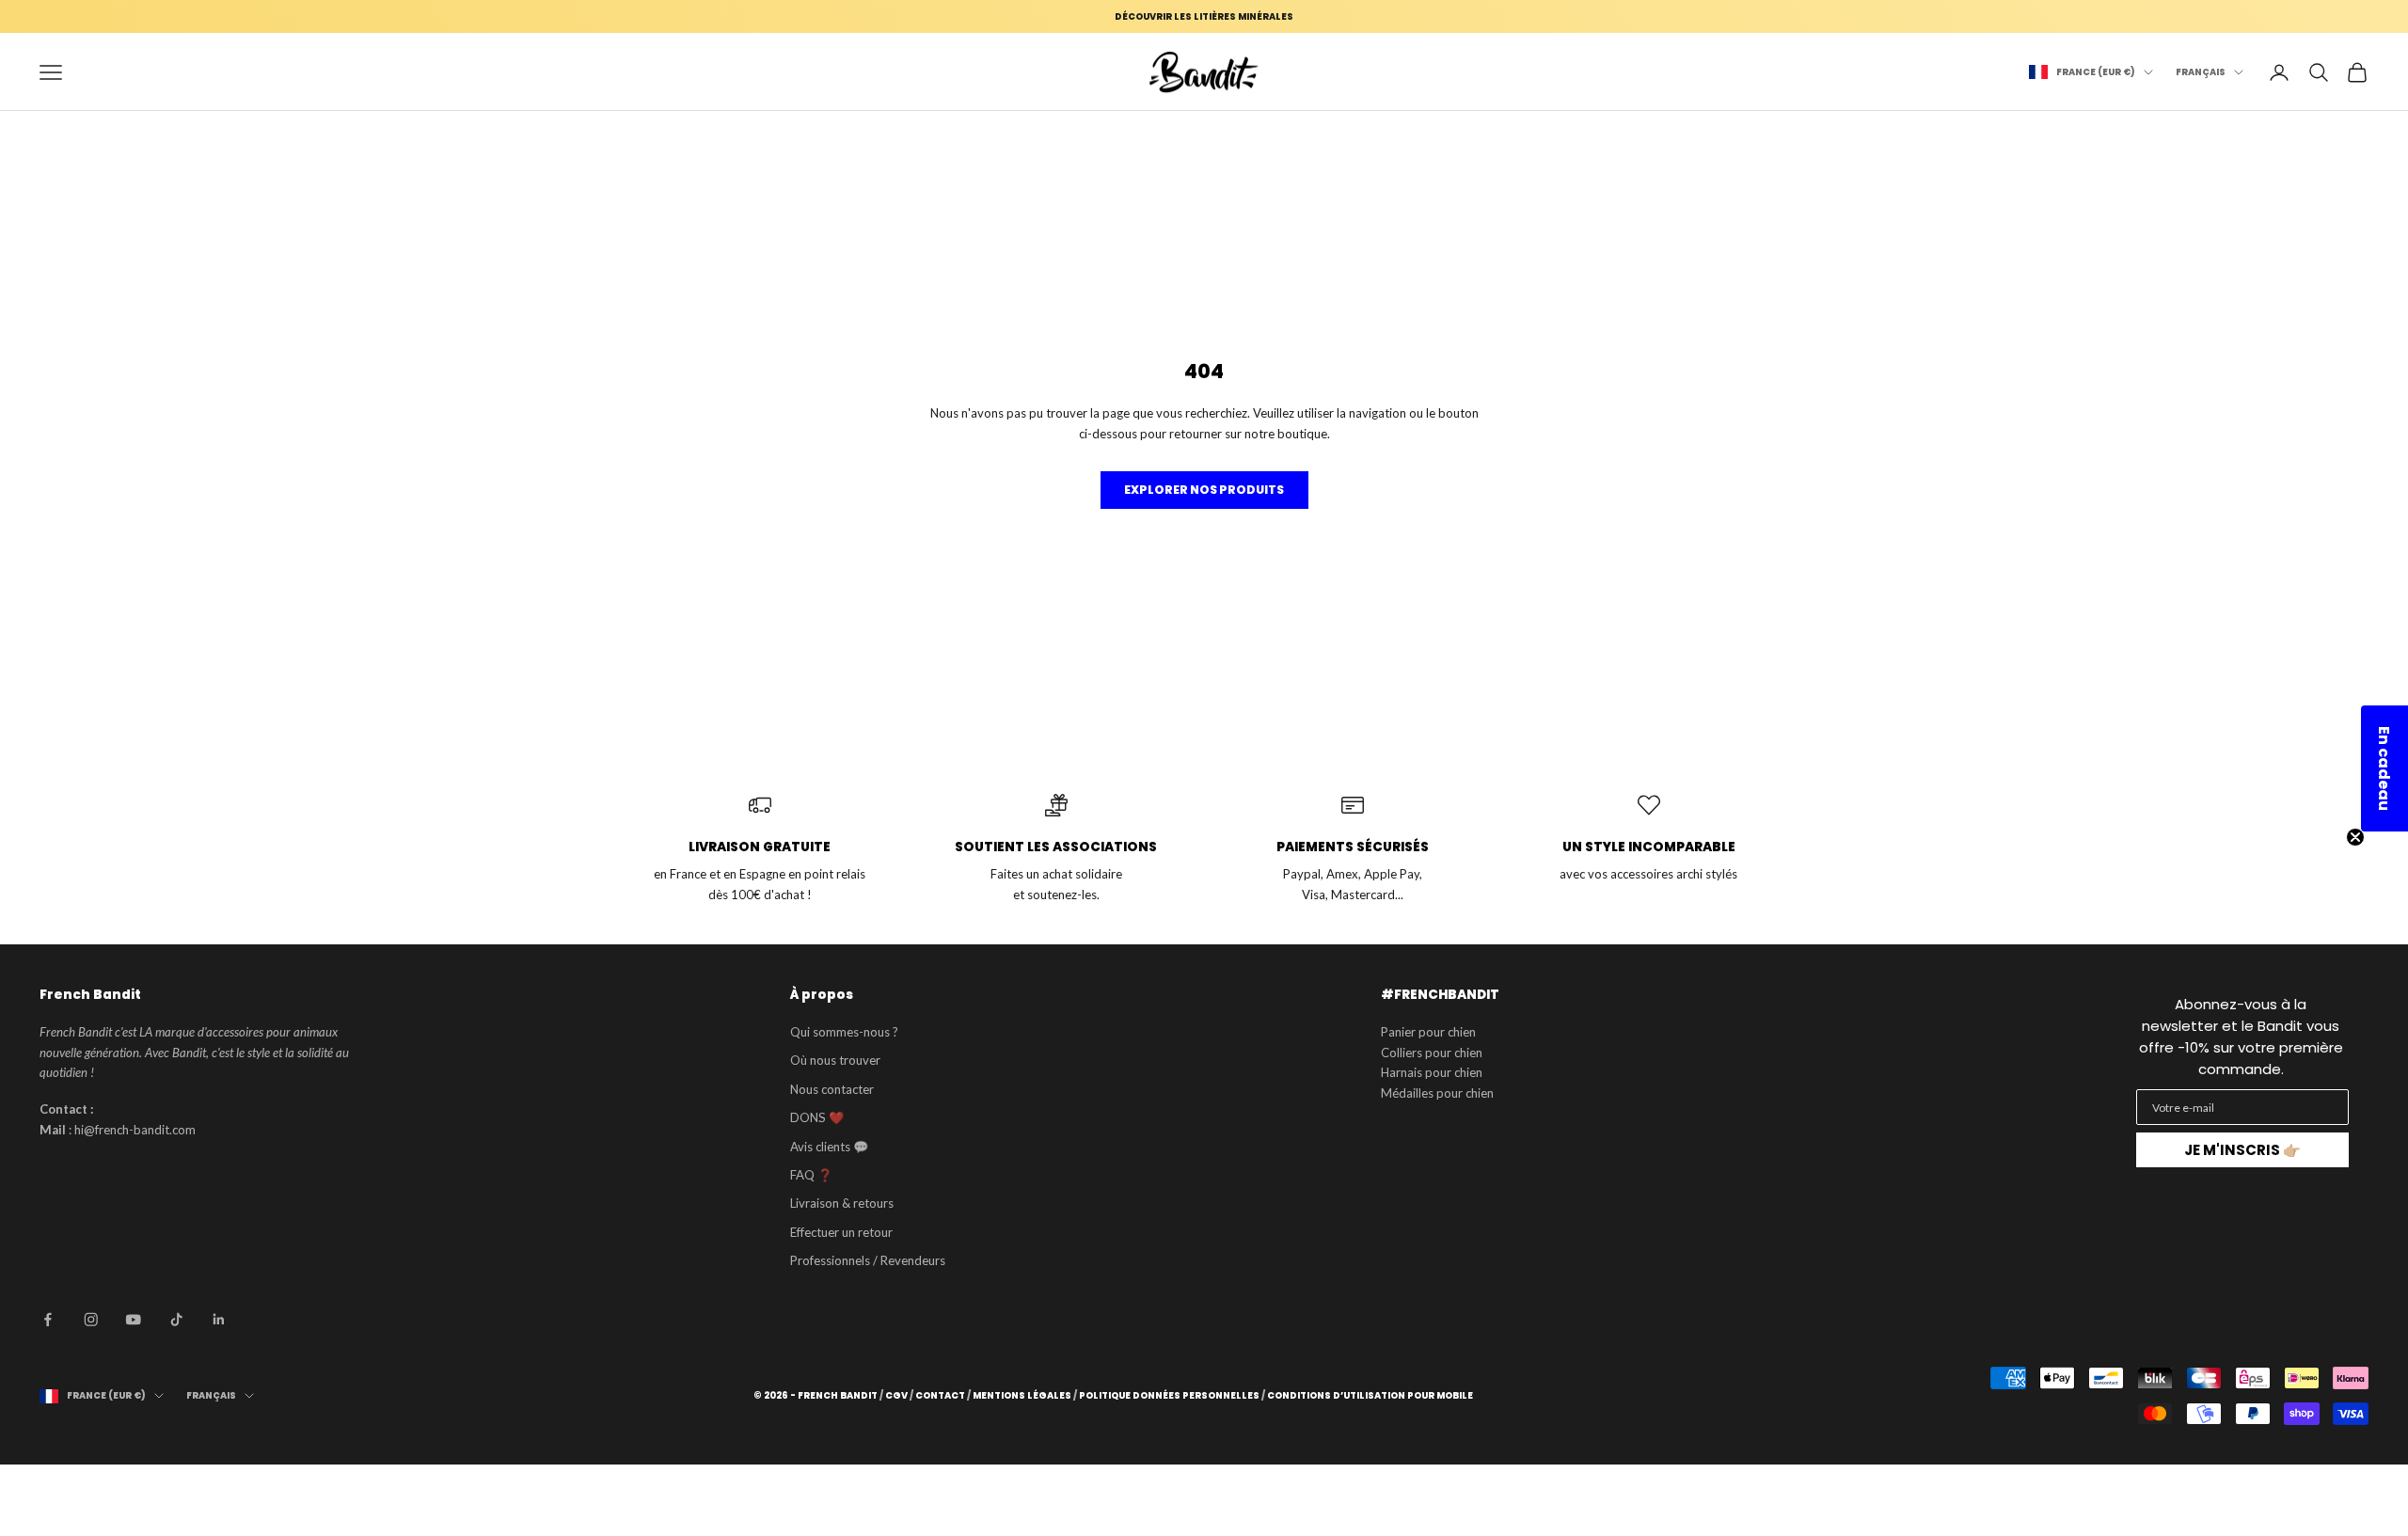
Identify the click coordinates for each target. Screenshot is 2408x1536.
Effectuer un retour (841, 1232)
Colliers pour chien (1432, 1053)
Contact (940, 1396)
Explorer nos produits (1204, 490)
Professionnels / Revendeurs (868, 1260)
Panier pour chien (1428, 1032)
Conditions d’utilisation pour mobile (1370, 1396)
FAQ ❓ (811, 1175)
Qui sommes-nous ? (844, 1032)
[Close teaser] (2355, 837)
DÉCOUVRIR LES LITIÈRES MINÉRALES (1204, 16)
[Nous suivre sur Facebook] (48, 1320)
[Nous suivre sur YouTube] (134, 1320)
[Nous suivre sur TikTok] (177, 1320)
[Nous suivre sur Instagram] (91, 1320)
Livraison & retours (842, 1203)
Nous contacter (832, 1089)
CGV (896, 1396)
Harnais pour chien (1432, 1072)
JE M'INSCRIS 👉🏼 (2242, 1150)
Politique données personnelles (1169, 1396)
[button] (2384, 768)
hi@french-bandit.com (135, 1130)
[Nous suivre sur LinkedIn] (219, 1320)
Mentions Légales (1022, 1396)
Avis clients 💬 (829, 1147)
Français (2201, 72)
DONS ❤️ (817, 1117)
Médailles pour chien (1437, 1093)
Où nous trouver (835, 1060)
